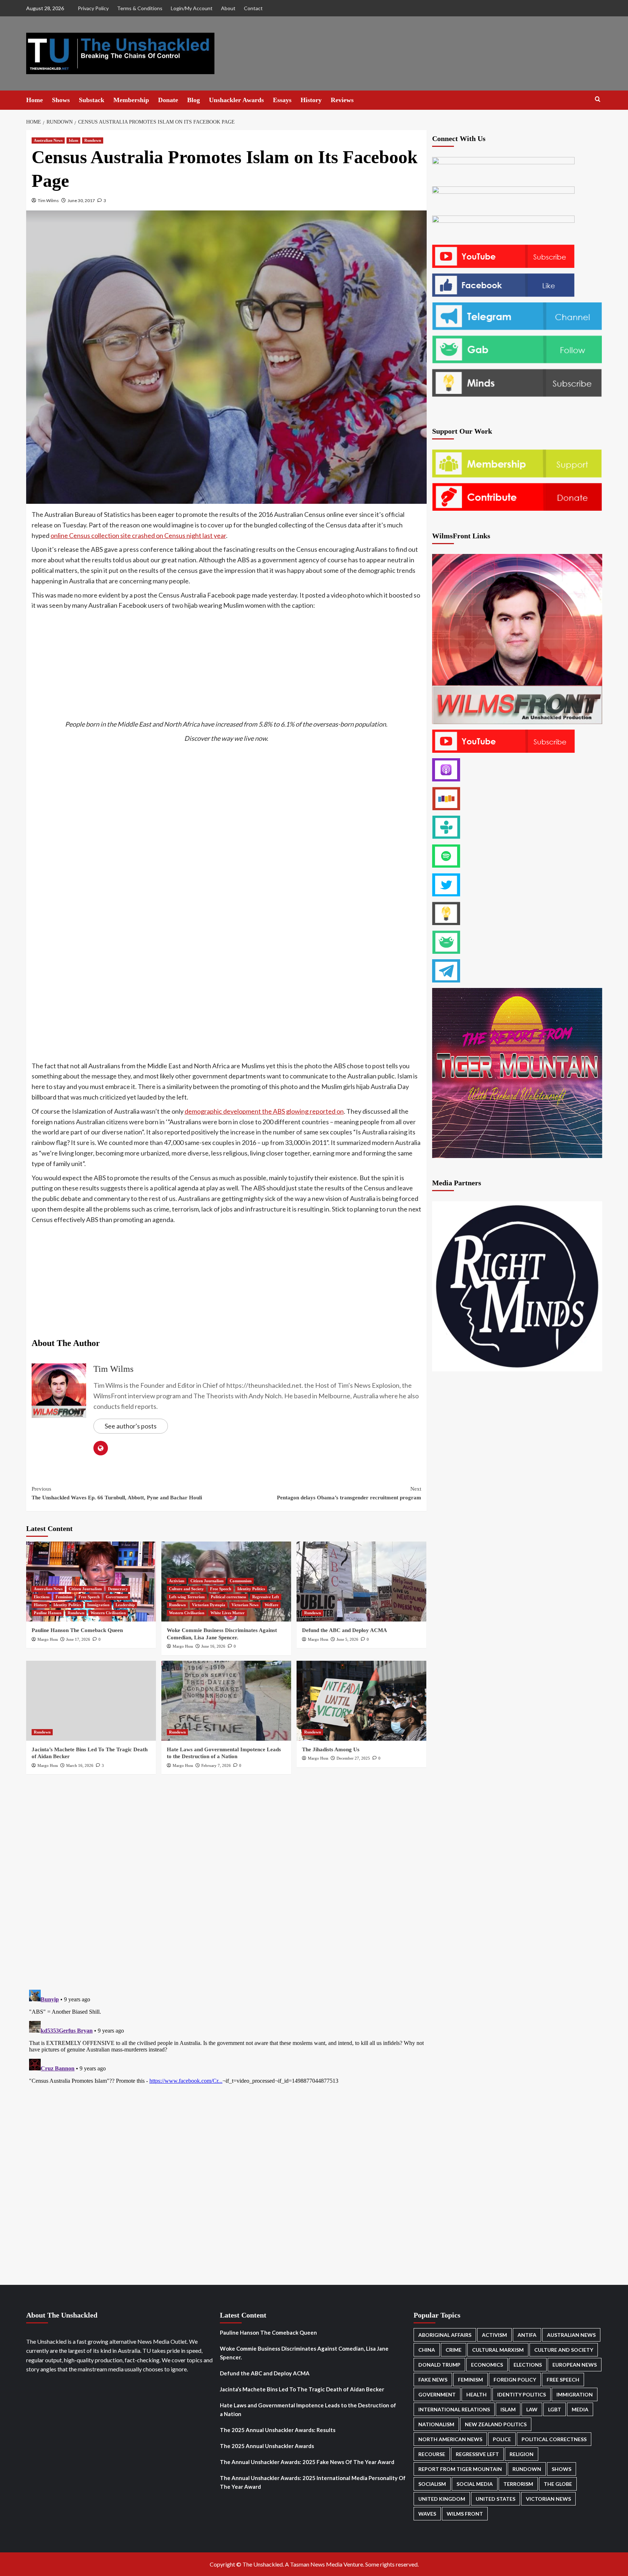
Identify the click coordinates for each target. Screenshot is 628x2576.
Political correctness (228, 1597)
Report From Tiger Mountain (460, 2469)
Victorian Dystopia (209, 1605)
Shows (61, 100)
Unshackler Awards (236, 100)
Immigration (98, 1605)
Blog (194, 100)
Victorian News (245, 1605)
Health (476, 2394)
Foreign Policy (515, 2380)
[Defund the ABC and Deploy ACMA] (361, 1582)
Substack (92, 100)
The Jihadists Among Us (331, 1749)
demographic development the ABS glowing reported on (264, 1111)
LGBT (555, 2409)
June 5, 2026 (347, 1639)
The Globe (558, 2484)
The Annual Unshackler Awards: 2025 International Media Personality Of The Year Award (313, 2482)
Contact (253, 8)
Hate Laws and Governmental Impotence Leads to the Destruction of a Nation (308, 2410)
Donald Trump (439, 2365)
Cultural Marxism (498, 2350)
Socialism (432, 2484)
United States (496, 2499)
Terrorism (518, 2484)
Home (35, 100)
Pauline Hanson (48, 1613)
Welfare (271, 1605)
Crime (454, 2350)
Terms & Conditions (140, 8)
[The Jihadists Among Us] (361, 1701)
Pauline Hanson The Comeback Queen (77, 1630)
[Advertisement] (226, 665)
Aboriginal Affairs (445, 2335)
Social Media (475, 2484)
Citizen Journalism (85, 1589)
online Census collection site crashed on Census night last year (138, 535)
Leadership (125, 1605)
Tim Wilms (48, 200)
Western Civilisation (108, 1613)
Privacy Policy (93, 8)
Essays (282, 100)
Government (117, 1597)
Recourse (432, 2454)
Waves (427, 2514)
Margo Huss (48, 1639)
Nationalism (436, 2424)
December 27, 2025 (353, 1758)
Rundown (93, 140)
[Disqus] (226, 1880)
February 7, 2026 (216, 1765)
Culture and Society (186, 1589)
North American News (450, 2439)
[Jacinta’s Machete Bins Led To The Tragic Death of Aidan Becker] (91, 1701)
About (228, 8)
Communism (241, 1581)
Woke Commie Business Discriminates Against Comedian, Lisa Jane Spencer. (304, 2353)
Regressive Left (266, 1597)
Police (502, 2439)
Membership (131, 100)
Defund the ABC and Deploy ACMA (345, 1630)
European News (575, 2365)
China (427, 2350)
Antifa (527, 2335)
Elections (42, 1597)
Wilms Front (465, 2514)
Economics (487, 2365)
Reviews (342, 100)
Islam (73, 140)
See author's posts (131, 1426)
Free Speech (89, 1597)
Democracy (118, 1589)
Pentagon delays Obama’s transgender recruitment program (349, 1493)
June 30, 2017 (81, 200)
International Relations (454, 2409)
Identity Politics (67, 1605)
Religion (522, 2454)
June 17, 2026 (78, 1639)
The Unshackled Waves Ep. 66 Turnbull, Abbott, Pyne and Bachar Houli (117, 1493)
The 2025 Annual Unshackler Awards (267, 2446)
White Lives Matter (228, 1613)
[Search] (598, 99)
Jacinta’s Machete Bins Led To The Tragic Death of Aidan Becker (302, 2389)
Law (532, 2409)
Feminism (64, 1597)
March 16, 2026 (80, 1765)
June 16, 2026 (213, 1646)
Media (580, 2409)
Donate (168, 100)
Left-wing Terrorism (187, 1597)
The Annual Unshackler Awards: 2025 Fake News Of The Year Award (307, 2462)
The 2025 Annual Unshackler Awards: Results (278, 2430)
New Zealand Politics (496, 2424)
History (311, 100)
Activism (177, 1581)
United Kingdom (442, 2499)
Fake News (433, 2380)
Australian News (48, 140)
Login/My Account (192, 8)
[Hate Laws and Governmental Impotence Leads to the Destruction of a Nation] (226, 1701)
